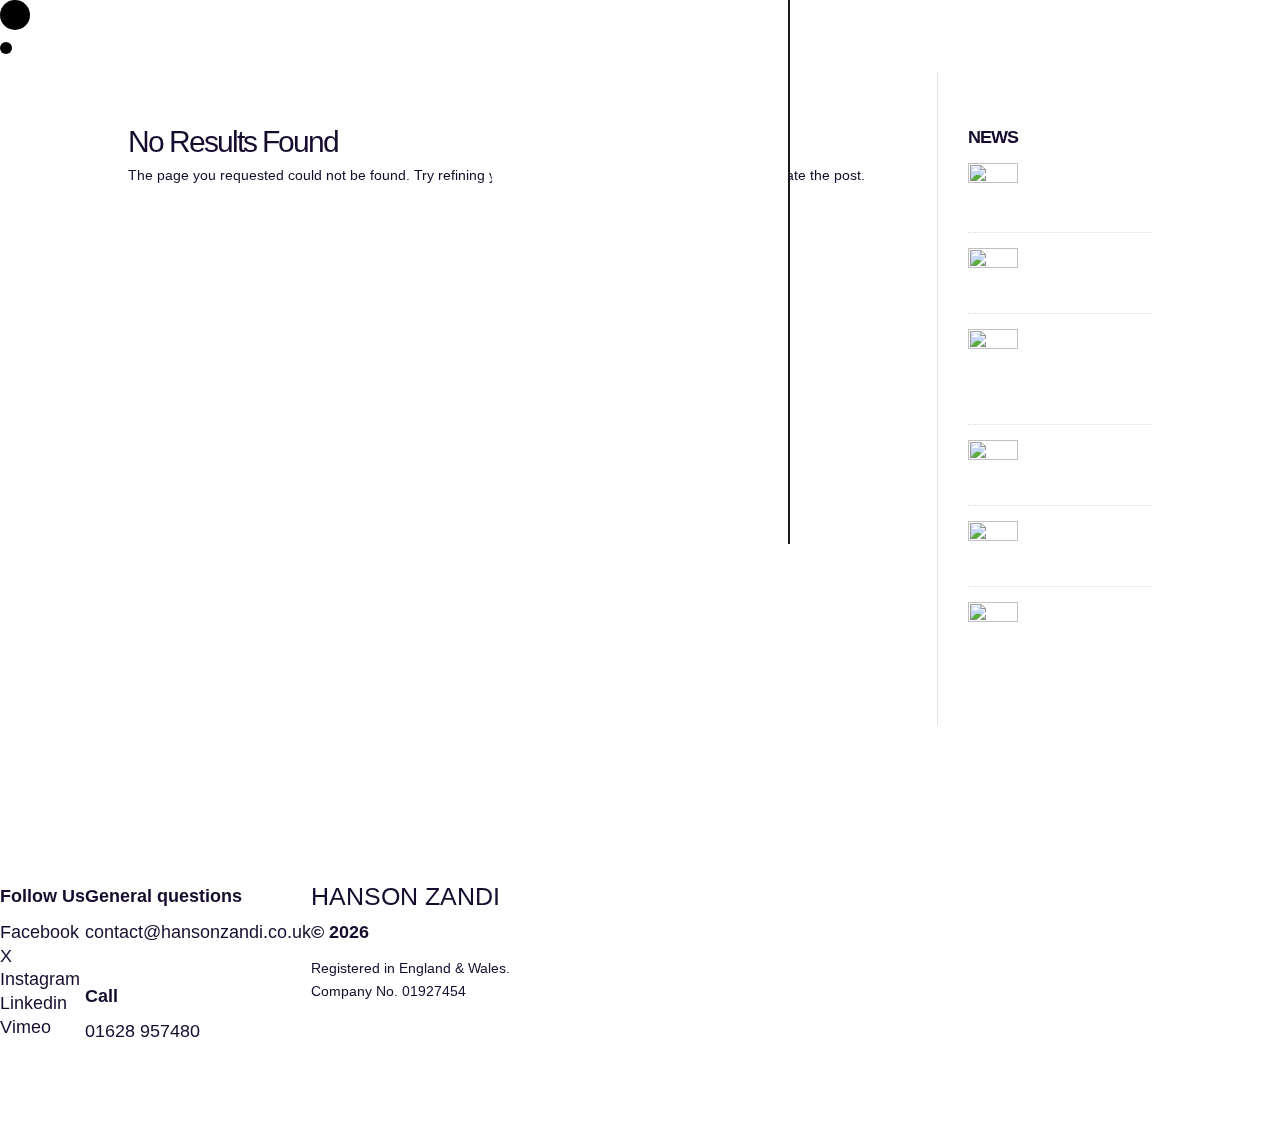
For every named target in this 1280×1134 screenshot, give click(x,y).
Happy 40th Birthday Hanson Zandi (1089, 266)
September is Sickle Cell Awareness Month (1087, 187)
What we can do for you (624, 391)
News (579, 688)
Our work (614, 574)
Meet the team (610, 500)
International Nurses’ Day (1089, 614)
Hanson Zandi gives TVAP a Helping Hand (1089, 539)
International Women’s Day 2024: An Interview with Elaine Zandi (1092, 366)
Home (582, 300)
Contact (601, 631)
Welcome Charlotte (1079, 452)
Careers (603, 744)
